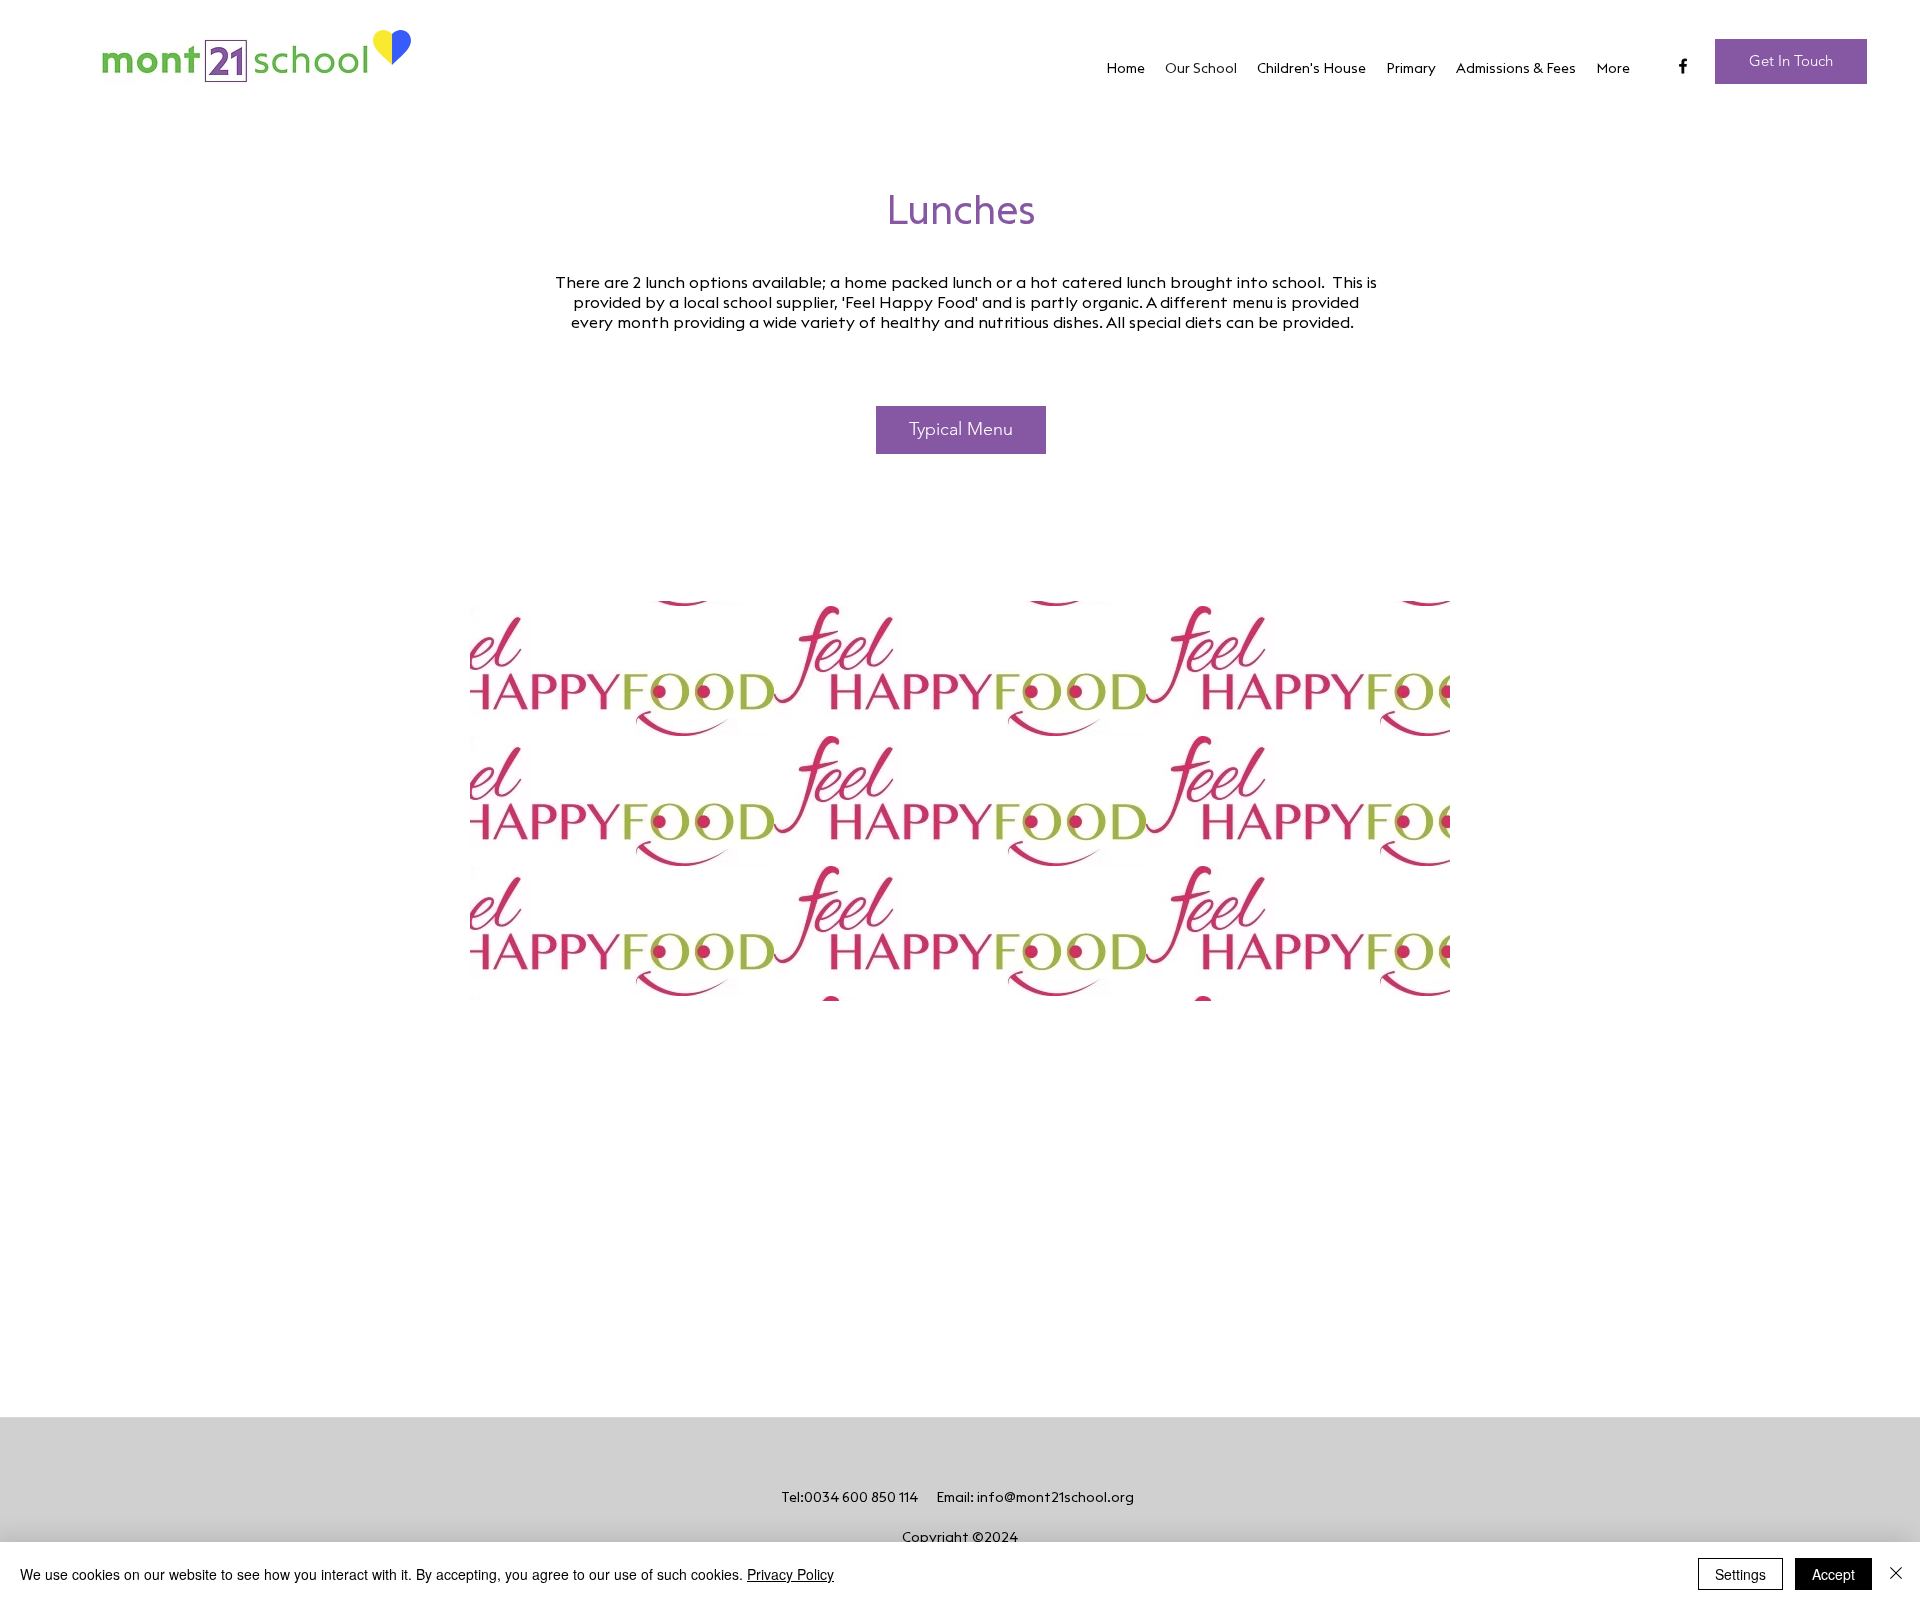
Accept (1833, 1574)
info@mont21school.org (1055, 1498)
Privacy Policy (790, 1574)
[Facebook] (1683, 66)
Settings (1740, 1574)
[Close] (1896, 1574)
